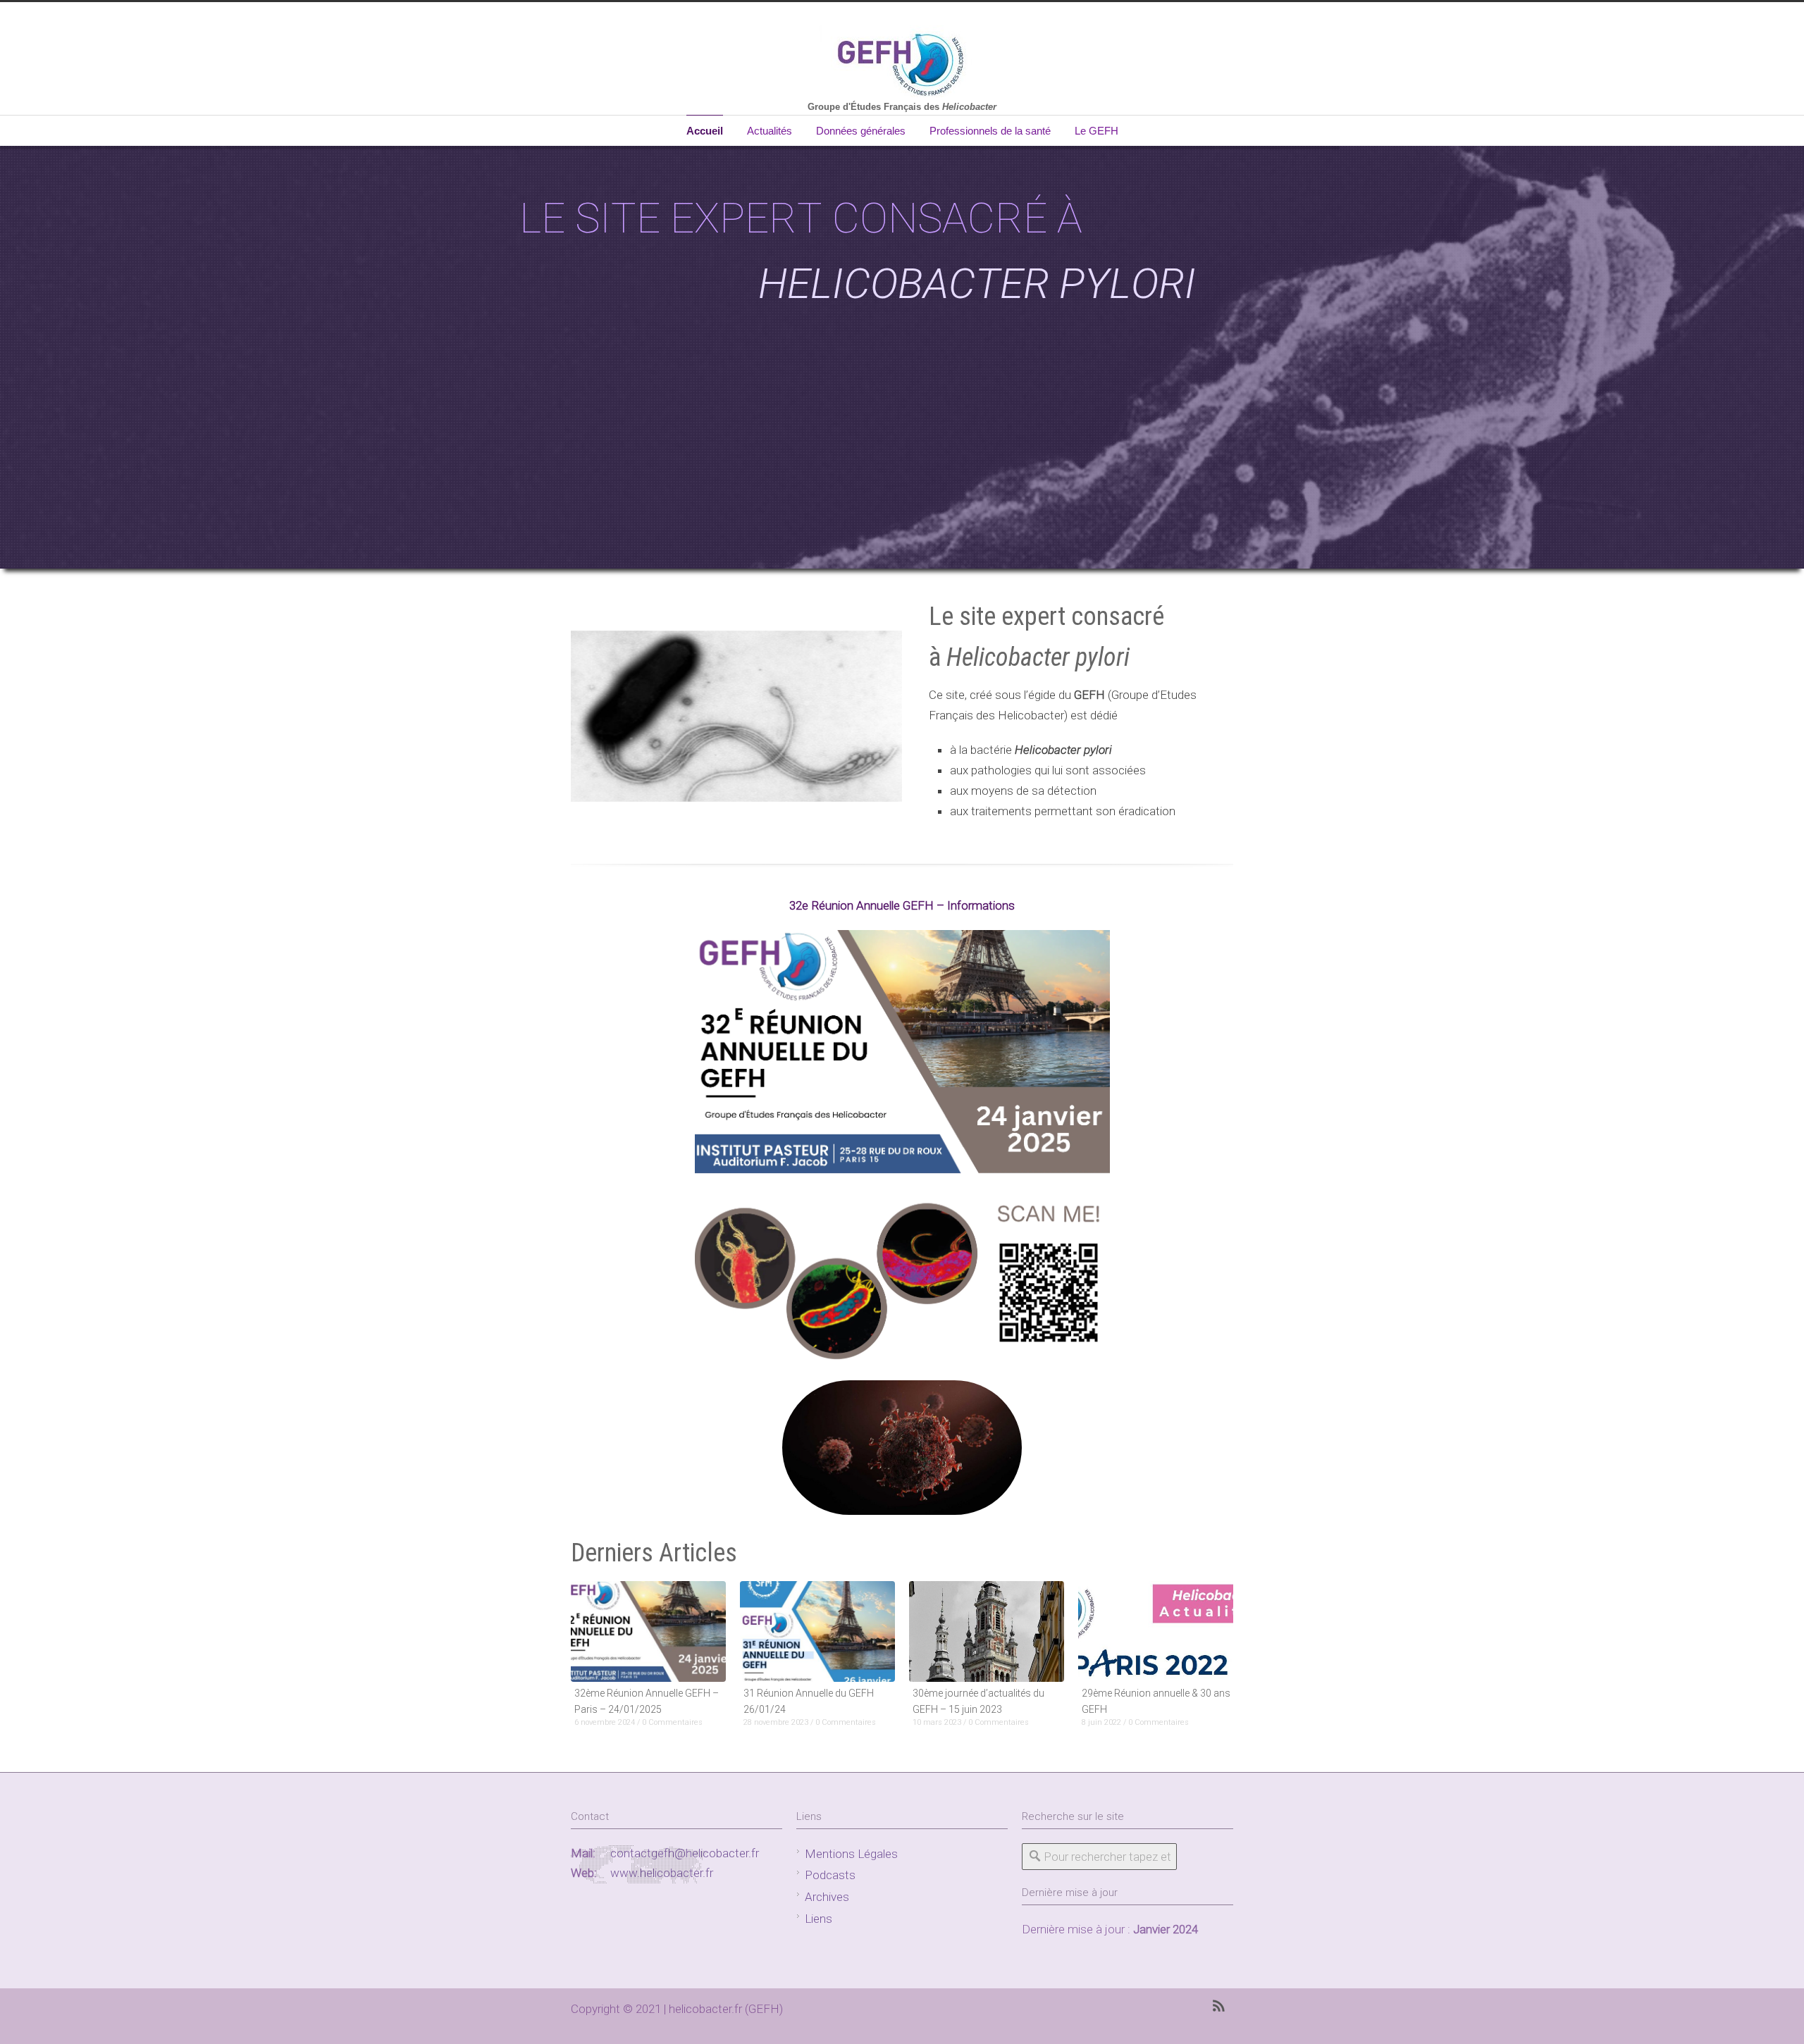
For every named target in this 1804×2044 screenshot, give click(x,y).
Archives (827, 1897)
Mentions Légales (851, 1854)
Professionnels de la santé (990, 131)
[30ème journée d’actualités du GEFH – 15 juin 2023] (987, 1631)
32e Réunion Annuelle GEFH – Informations (902, 905)
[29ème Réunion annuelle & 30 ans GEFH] (1156, 1631)
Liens (818, 1919)
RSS (1219, 2006)
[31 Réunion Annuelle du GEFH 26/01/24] (817, 1631)
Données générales (861, 131)
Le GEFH (1096, 131)
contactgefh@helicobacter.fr (685, 1853)
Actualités (770, 131)
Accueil (705, 131)
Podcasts (830, 1875)
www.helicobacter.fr (662, 1873)
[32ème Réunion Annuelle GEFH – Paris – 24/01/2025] (648, 1631)
